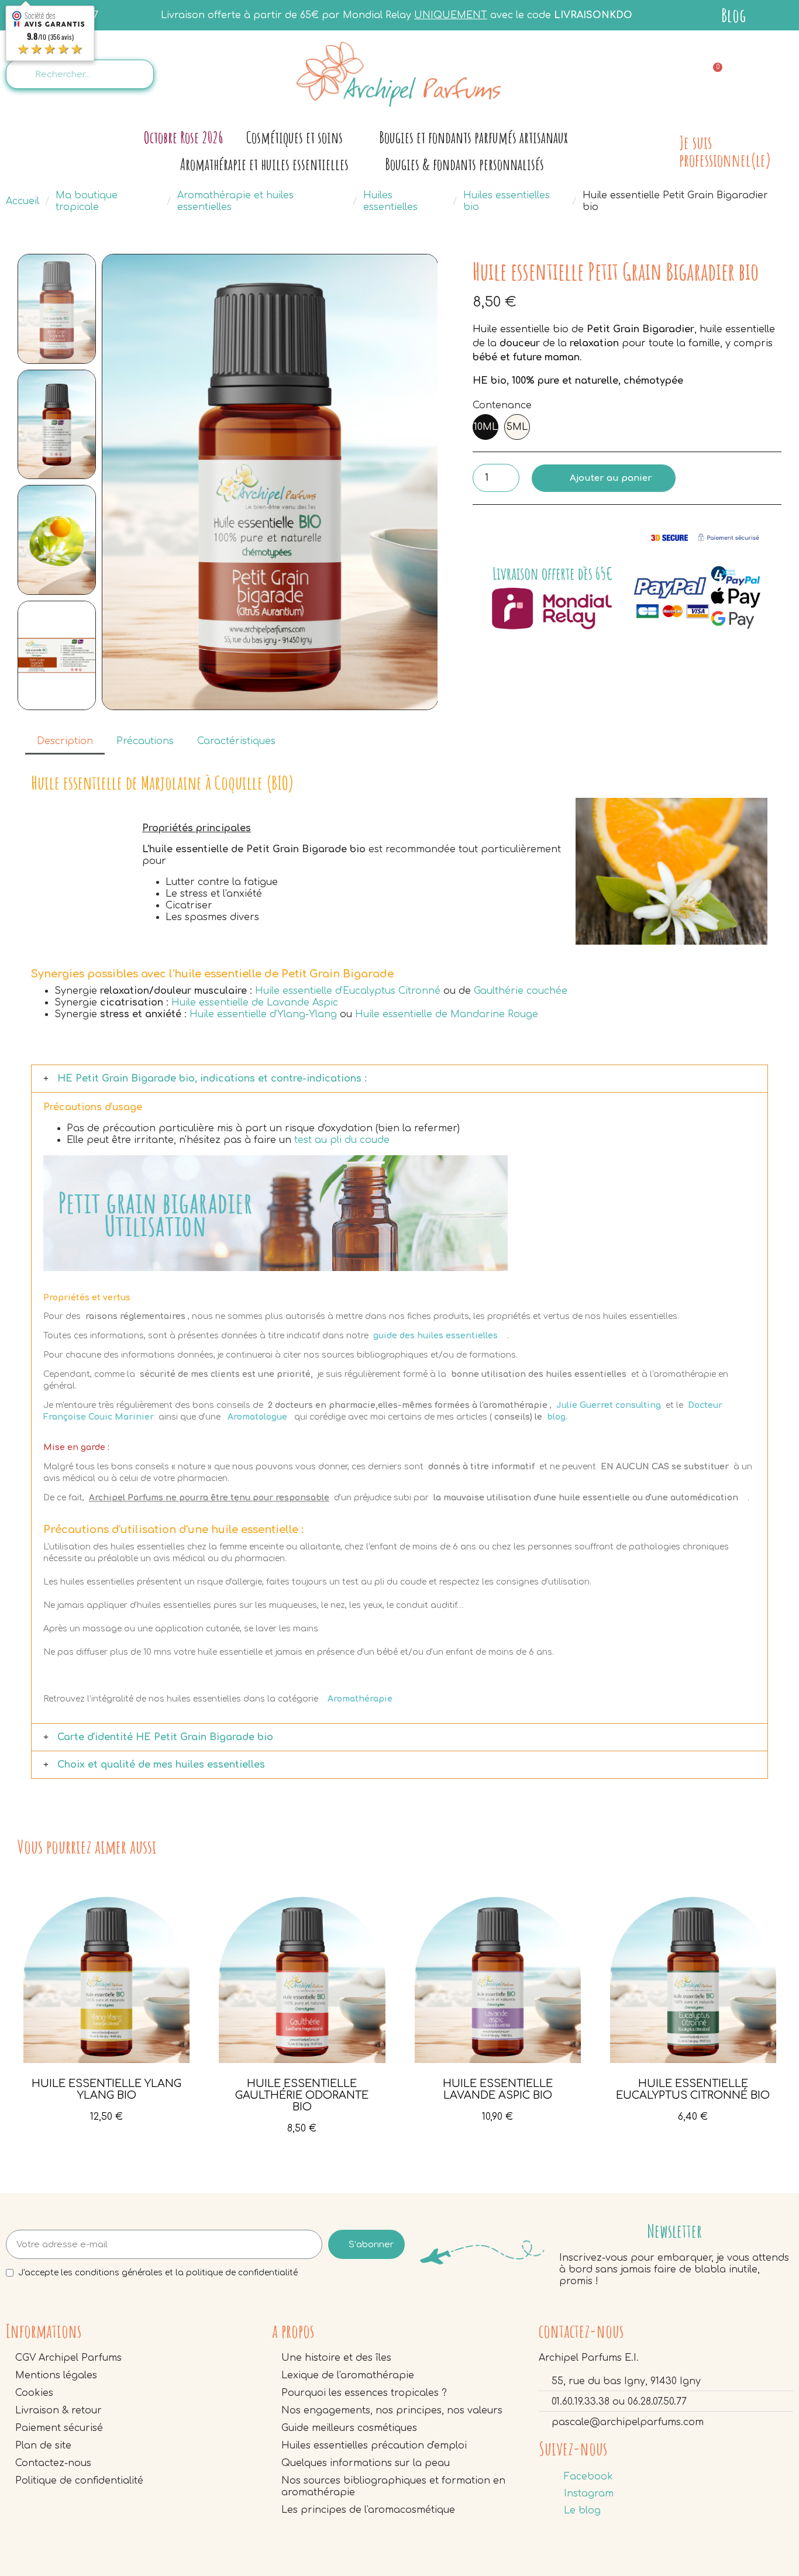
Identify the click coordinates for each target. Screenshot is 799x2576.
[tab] (399, 1079)
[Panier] (712, 75)
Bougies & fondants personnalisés (464, 164)
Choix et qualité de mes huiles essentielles (161, 1765)
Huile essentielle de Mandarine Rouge (447, 1014)
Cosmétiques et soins (295, 137)
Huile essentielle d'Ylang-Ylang (263, 1014)
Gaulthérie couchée (521, 991)
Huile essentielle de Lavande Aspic (255, 1003)
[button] (114, 482)
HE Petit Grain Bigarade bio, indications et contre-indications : (212, 1079)
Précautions (145, 741)
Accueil (23, 201)
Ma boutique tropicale (87, 201)
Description (65, 741)
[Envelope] (661, 73)
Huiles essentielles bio (507, 201)
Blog (733, 15)
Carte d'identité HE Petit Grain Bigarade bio (165, 1737)
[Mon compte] (769, 75)
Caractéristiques (236, 741)
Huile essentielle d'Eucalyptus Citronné (348, 991)
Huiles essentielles (390, 201)
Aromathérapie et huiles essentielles (264, 164)
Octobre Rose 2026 (183, 137)
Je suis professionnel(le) (725, 151)
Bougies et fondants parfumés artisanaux (473, 137)
